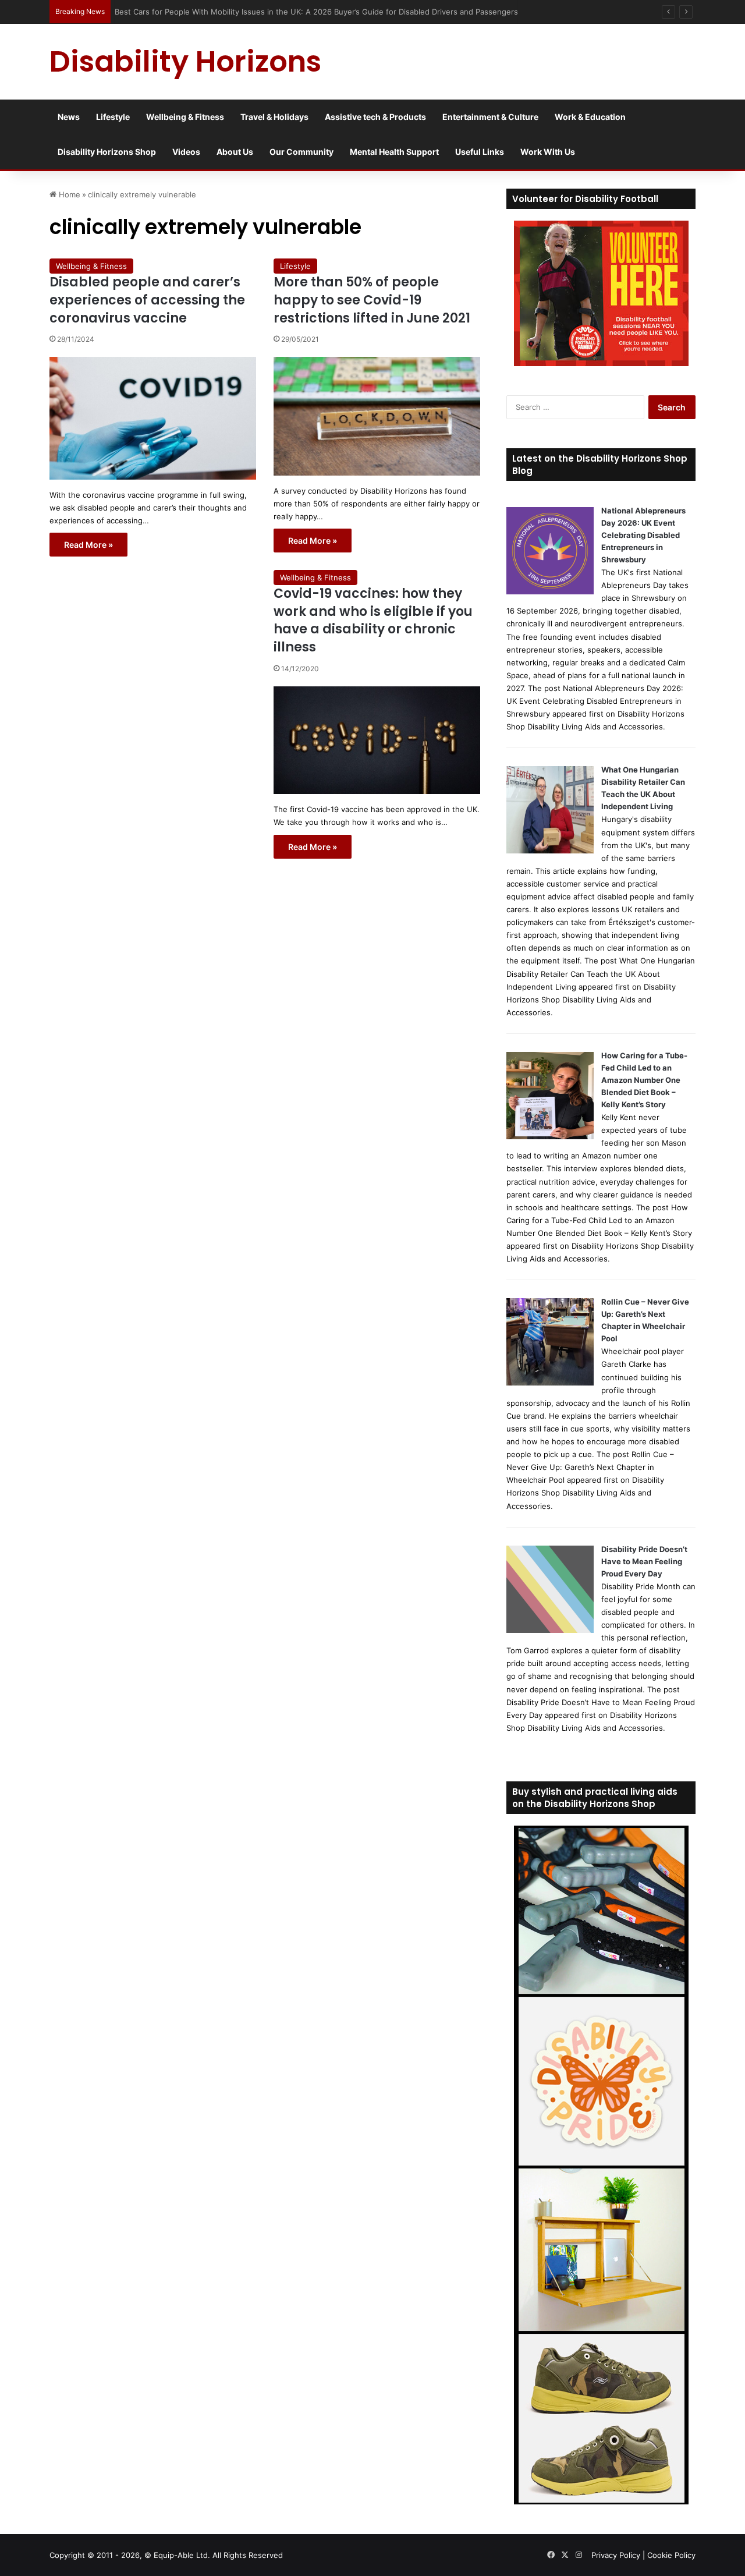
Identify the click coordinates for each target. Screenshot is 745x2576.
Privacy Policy (616, 2555)
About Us (235, 152)
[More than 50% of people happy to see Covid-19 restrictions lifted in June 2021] (377, 416)
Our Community (301, 152)
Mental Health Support (394, 152)
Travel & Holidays (274, 117)
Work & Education (590, 117)
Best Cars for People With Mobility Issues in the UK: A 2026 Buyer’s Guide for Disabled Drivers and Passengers (318, 12)
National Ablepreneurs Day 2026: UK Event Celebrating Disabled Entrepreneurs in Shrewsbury (643, 535)
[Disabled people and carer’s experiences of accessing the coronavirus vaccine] (153, 418)
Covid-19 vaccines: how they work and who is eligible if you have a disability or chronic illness (373, 620)
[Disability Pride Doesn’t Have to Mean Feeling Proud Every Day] (550, 1630)
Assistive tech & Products (375, 117)
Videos (186, 152)
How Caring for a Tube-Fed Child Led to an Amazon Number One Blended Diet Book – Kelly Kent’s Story (644, 1080)
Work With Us (548, 152)
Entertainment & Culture (490, 117)
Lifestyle (113, 117)
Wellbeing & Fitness (185, 117)
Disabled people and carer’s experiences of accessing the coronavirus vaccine (147, 300)
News (69, 117)
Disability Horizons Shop (107, 152)
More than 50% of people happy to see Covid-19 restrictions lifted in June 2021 (372, 300)
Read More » (88, 545)
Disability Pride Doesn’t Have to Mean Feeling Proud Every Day (644, 1561)
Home (68, 194)
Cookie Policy (671, 2555)
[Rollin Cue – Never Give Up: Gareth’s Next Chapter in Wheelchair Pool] (550, 1383)
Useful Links (480, 152)
